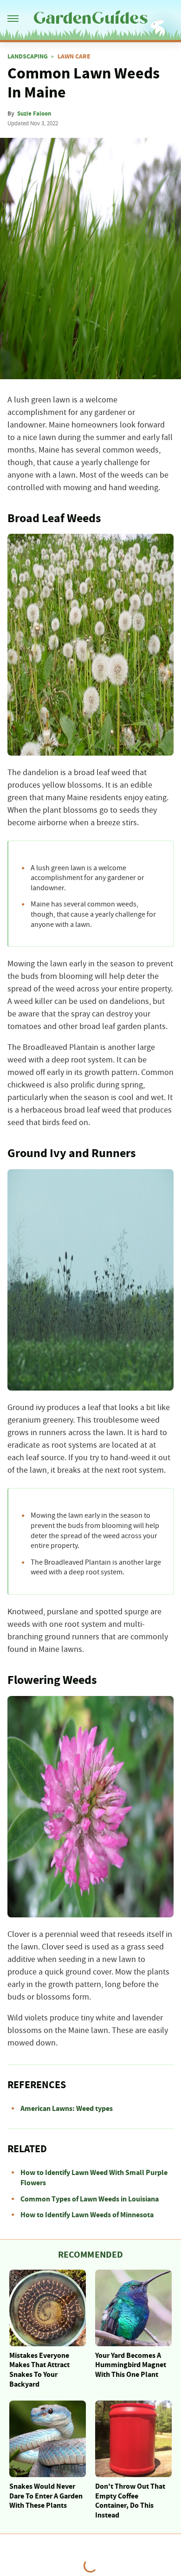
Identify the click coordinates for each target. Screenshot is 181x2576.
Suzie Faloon (34, 114)
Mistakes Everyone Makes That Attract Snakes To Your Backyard (39, 2370)
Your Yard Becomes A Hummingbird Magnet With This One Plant (131, 2365)
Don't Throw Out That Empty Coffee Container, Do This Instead (130, 2501)
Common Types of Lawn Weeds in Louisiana (90, 2199)
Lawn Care (74, 57)
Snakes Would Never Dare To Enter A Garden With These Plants (46, 2496)
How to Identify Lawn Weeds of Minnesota (87, 2215)
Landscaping (28, 57)
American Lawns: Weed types (67, 2109)
